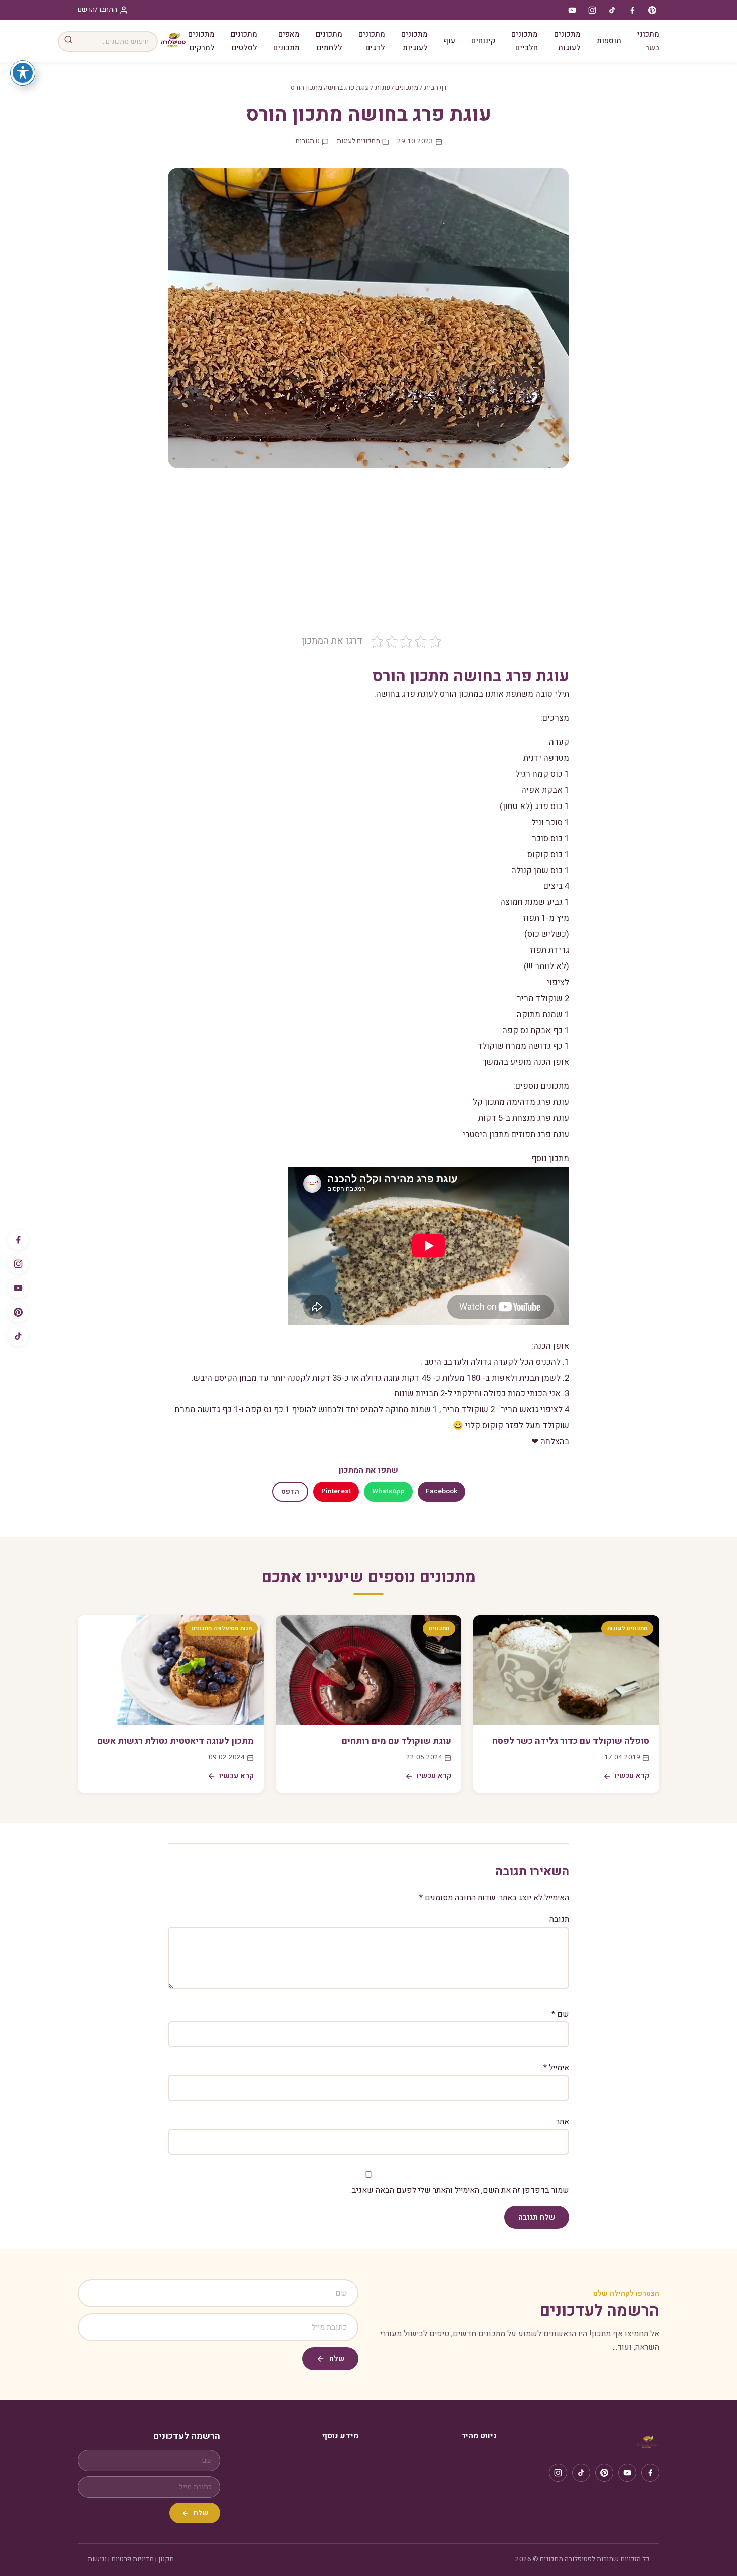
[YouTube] (18, 1288)
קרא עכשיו (632, 1776)
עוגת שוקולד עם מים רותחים (397, 1741)
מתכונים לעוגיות (414, 41)
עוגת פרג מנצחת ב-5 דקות (524, 1118)
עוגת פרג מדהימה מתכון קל (521, 1102)
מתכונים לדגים (372, 41)
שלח (337, 2359)
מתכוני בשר (648, 41)
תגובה (559, 1919)
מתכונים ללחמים (329, 41)
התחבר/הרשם (98, 10)
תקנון (166, 2559)
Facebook (441, 1491)
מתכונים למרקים (201, 41)
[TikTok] (18, 1336)
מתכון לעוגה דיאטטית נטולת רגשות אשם (175, 1741)
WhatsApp (388, 1491)
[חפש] (68, 41)
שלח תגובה (537, 2217)
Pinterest (336, 1491)
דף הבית (435, 88)
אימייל (556, 2068)
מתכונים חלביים (525, 41)
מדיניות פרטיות (133, 2559)
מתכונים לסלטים (244, 41)
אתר (563, 2122)
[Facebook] (18, 1240)
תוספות (609, 41)
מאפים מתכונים (287, 41)
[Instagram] (18, 1264)
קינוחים (483, 41)
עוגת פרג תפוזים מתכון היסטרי (516, 1134)
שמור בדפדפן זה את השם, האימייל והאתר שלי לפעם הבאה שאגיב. (460, 2190)
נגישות (97, 2559)
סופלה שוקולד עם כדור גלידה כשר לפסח (571, 1741)
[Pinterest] (18, 1312)
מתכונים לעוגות (567, 41)
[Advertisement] (368, 559)
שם (560, 2014)
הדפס (290, 1492)
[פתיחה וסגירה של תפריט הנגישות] (23, 73)
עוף (449, 41)
